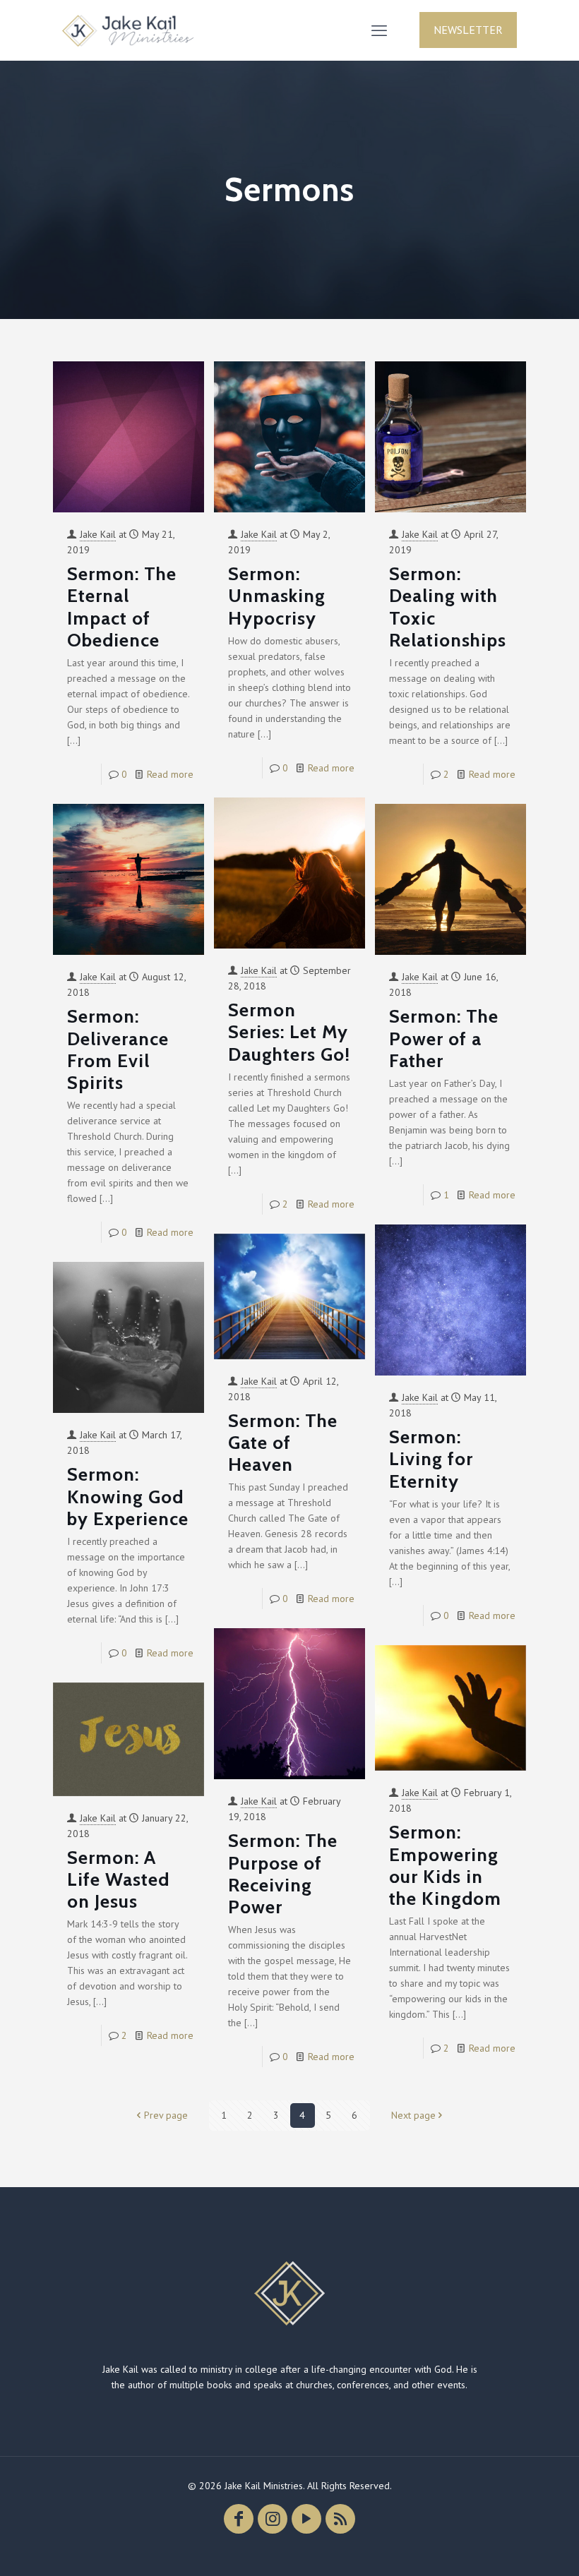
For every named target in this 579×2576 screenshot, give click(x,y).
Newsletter (468, 30)
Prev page (166, 2115)
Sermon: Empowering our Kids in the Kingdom (445, 1865)
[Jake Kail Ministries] (128, 30)
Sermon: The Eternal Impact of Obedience (122, 607)
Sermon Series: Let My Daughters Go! (289, 1032)
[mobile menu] (379, 30)
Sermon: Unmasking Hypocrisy (277, 596)
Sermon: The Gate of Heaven (283, 1443)
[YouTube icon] (306, 2519)
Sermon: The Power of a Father (444, 1038)
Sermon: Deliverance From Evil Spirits (118, 1049)
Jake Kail (98, 534)
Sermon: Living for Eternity (431, 1459)
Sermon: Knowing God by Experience (128, 1496)
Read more (170, 774)
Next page (413, 2115)
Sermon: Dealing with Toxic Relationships (448, 607)
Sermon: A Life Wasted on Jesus (118, 1879)
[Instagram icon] (273, 2519)
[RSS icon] (340, 2519)
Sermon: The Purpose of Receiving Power (283, 1874)
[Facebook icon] (239, 2519)
